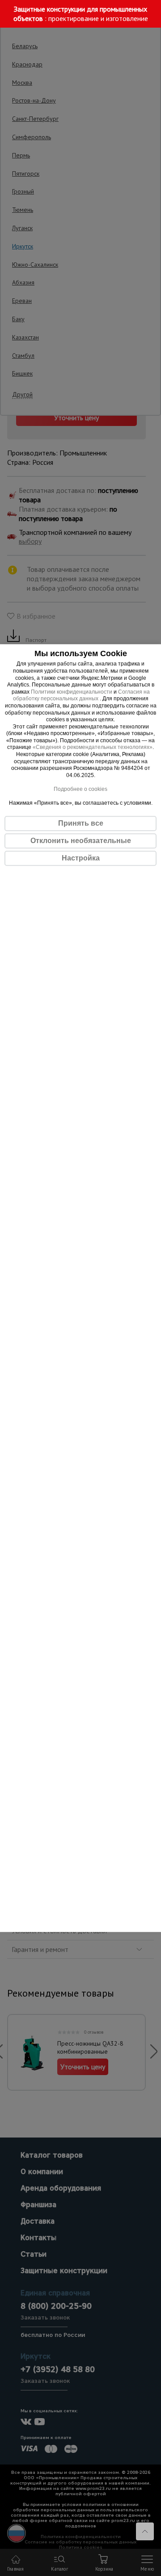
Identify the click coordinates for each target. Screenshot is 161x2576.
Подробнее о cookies (80, 789)
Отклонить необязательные (81, 841)
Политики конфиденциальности (72, 692)
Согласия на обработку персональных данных (81, 695)
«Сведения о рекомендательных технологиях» (93, 748)
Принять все (81, 823)
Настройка (81, 858)
